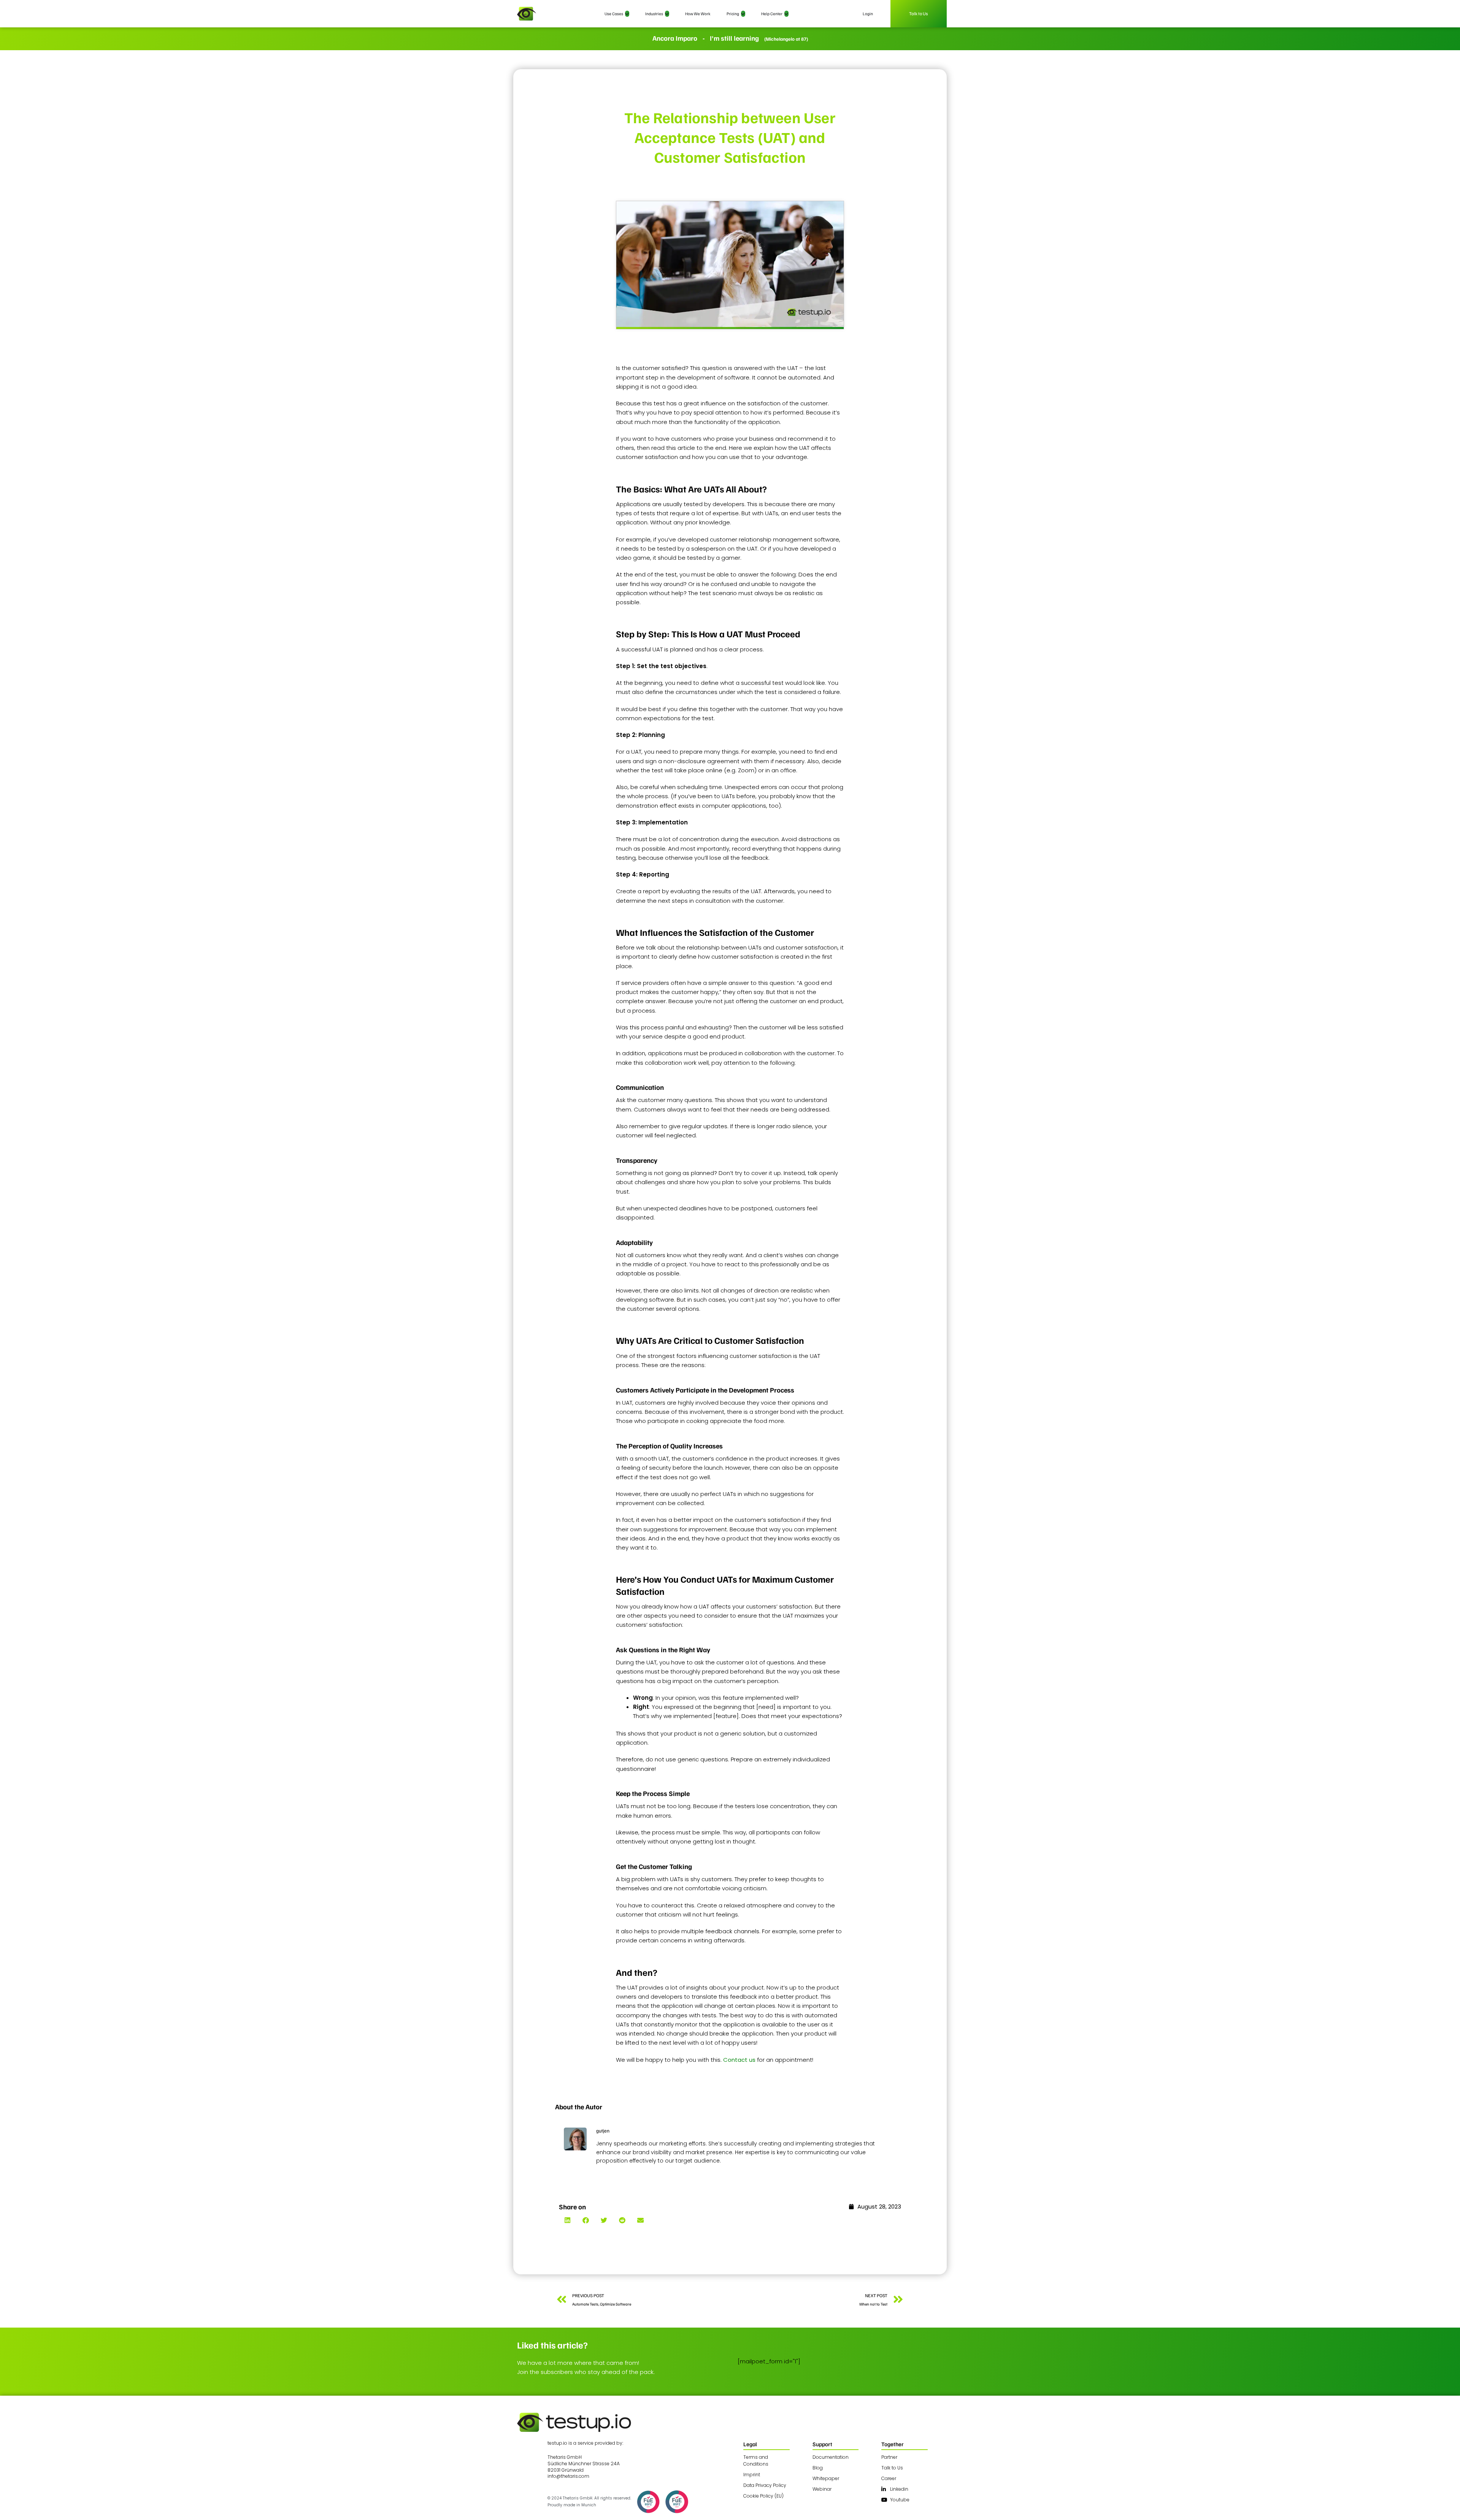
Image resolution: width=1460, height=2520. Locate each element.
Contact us (740, 2060)
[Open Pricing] (743, 14)
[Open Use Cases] (627, 14)
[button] (567, 2220)
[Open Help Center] (786, 14)
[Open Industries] (667, 14)
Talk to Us (919, 13)
